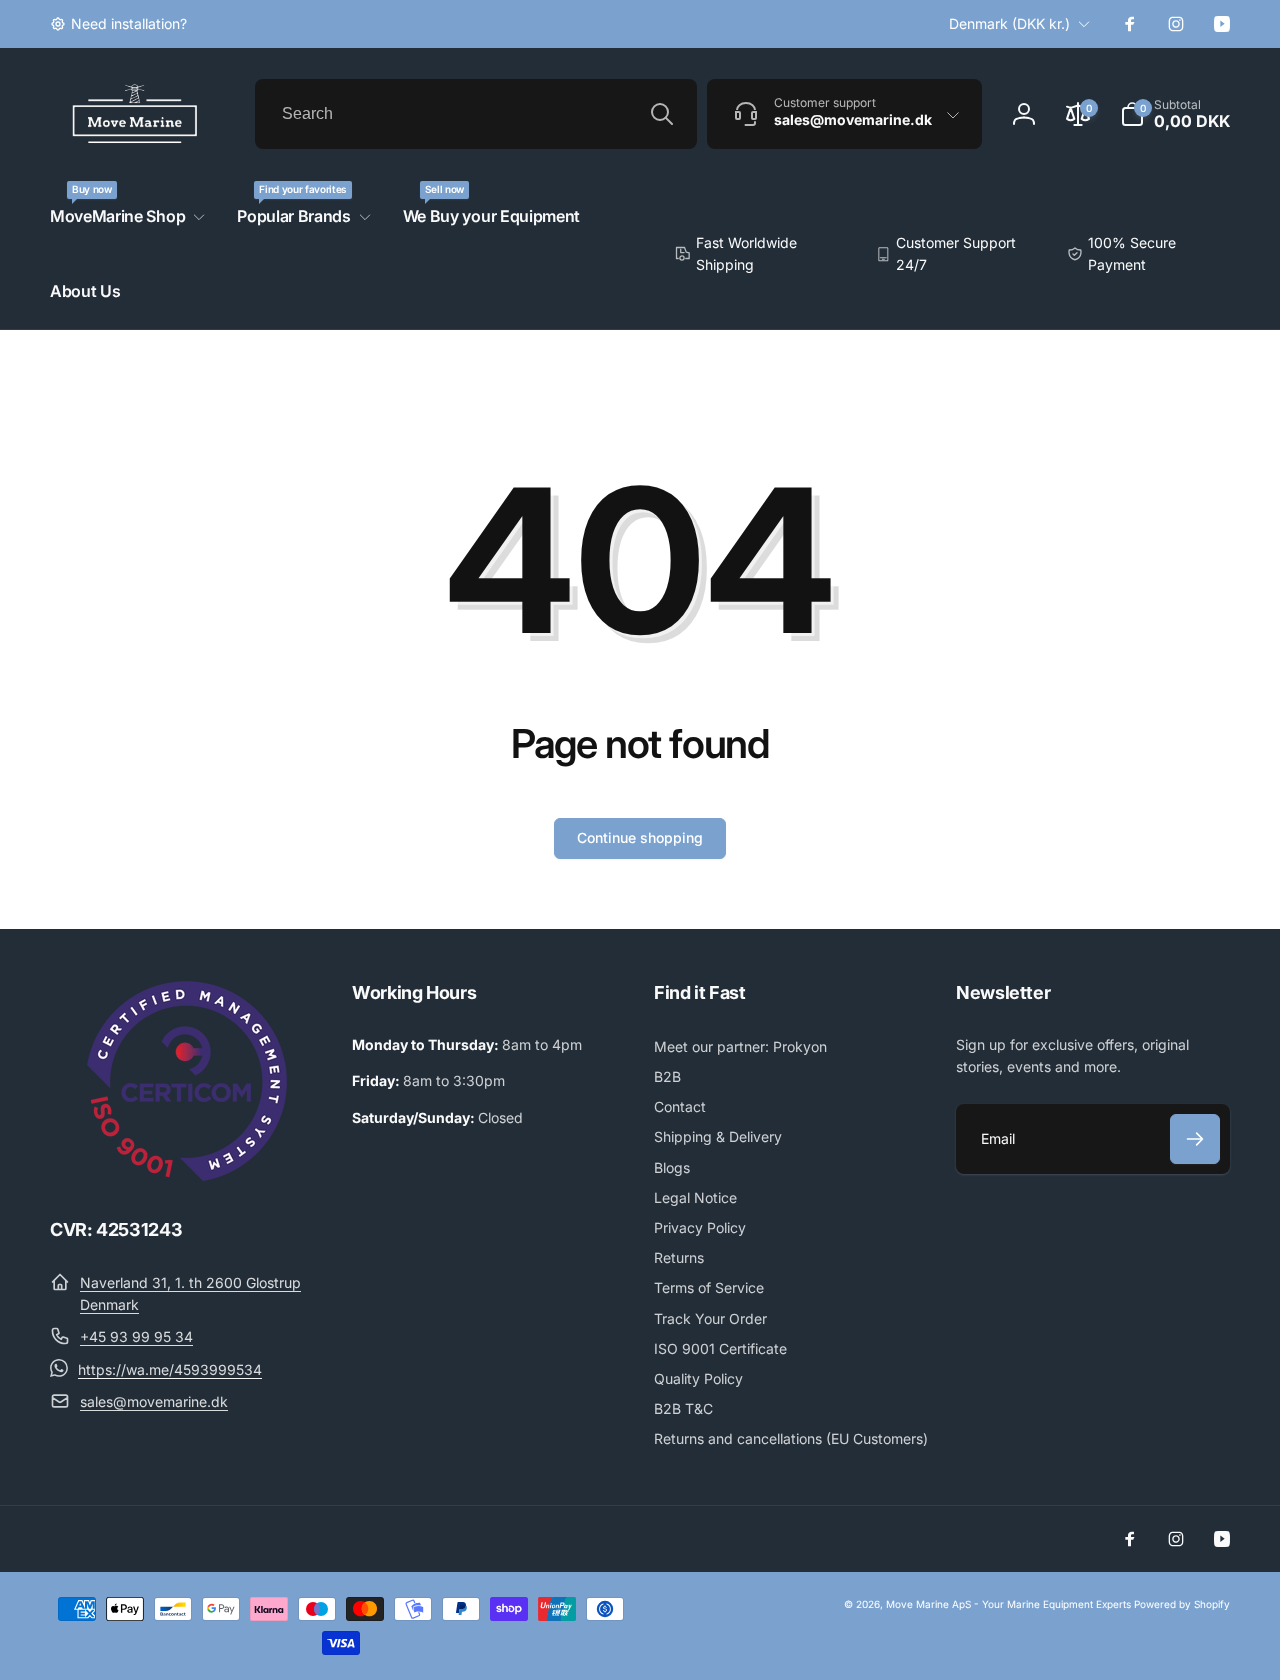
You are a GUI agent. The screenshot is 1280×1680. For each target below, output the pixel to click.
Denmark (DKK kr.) (1009, 23)
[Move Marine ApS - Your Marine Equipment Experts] (187, 1175)
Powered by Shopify (1182, 1604)
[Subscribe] (1195, 1139)
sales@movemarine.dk (154, 1401)
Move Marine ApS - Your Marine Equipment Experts (1008, 1604)
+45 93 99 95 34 (136, 1336)
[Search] (662, 114)
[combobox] (476, 114)
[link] (118, 24)
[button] (1175, 114)
